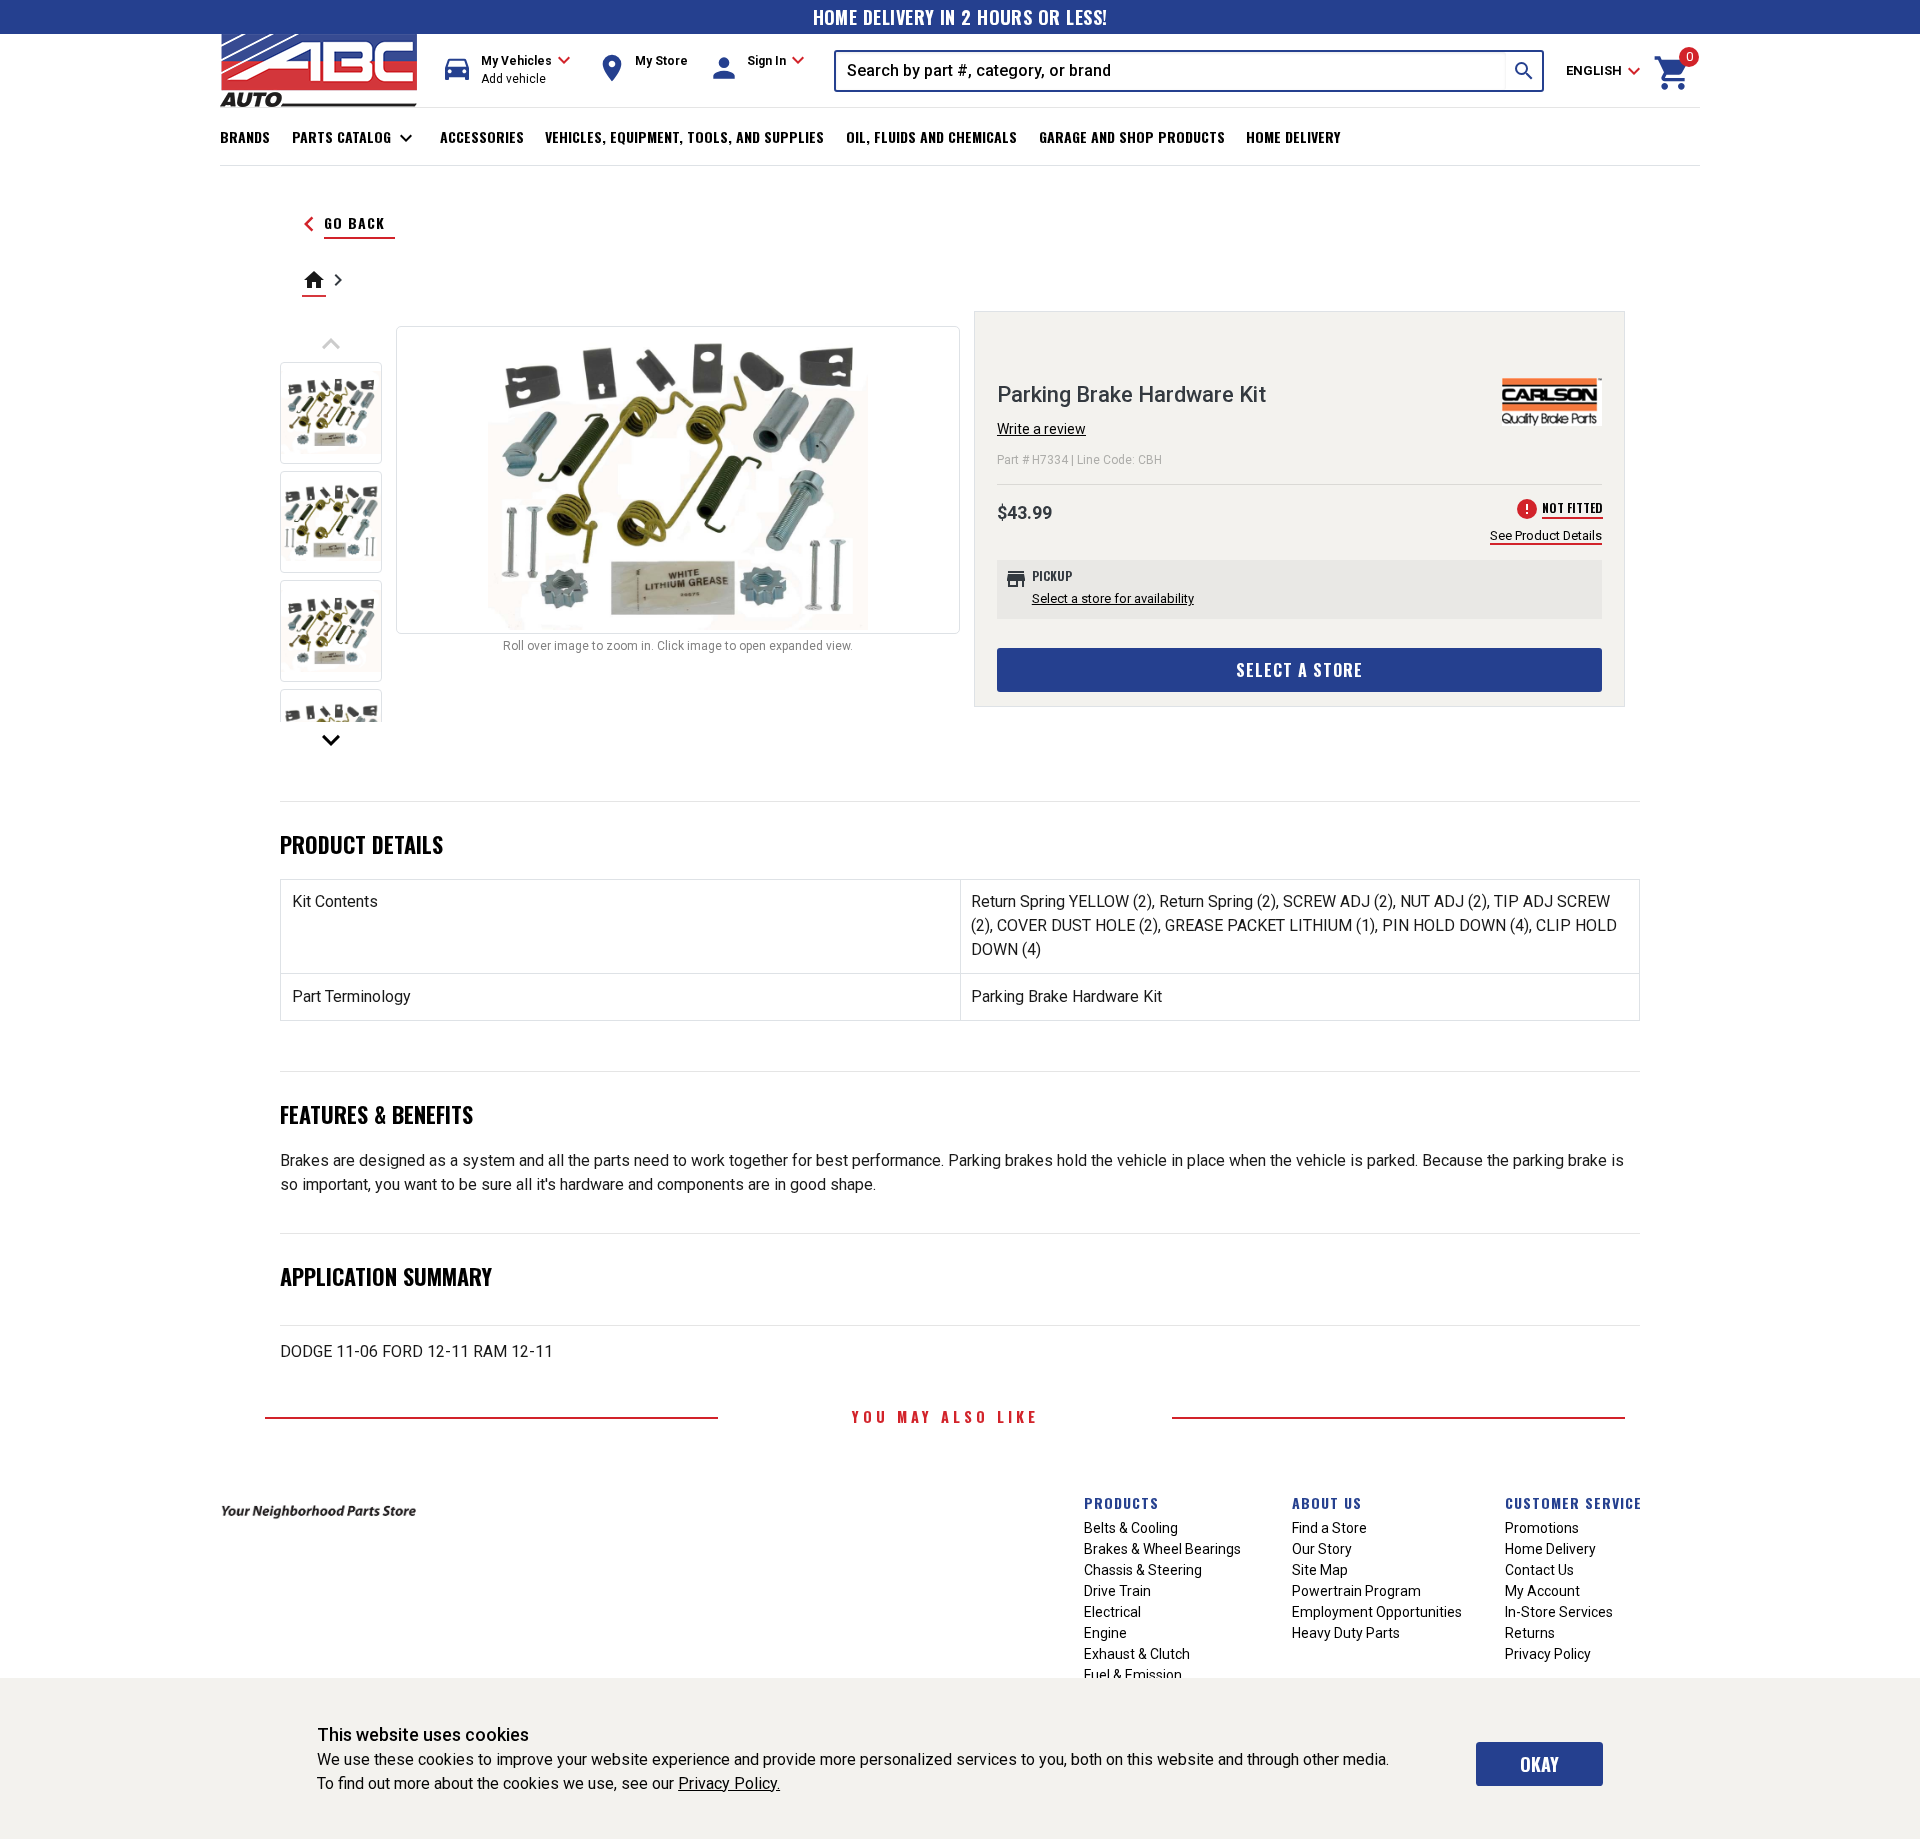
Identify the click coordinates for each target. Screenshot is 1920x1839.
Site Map (1320, 1570)
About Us (1327, 1502)
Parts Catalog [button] (355, 138)
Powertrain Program (1356, 1591)
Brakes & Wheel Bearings (1162, 1549)
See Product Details (1546, 535)
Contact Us (1539, 1570)
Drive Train (1117, 1591)
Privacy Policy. (729, 1783)
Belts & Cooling (1131, 1528)
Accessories (482, 136)
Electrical (1112, 1612)
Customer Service (1573, 1502)
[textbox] (1171, 71)
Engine (1105, 1633)
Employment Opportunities (1377, 1612)
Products (1121, 1502)
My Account (1542, 1591)
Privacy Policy (1548, 1654)
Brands (245, 136)
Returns (1530, 1633)
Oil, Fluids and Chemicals (931, 136)
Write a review (1041, 429)
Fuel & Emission (1133, 1675)
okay (1539, 1764)
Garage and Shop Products (1132, 136)
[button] (508, 70)
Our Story (1322, 1549)
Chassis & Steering (1143, 1570)
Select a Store (1299, 670)
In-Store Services (1559, 1612)
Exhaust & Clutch (1137, 1654)
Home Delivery (1293, 136)
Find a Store (1329, 1528)
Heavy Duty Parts (1346, 1633)
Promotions (1542, 1528)
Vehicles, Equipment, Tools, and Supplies (684, 136)
